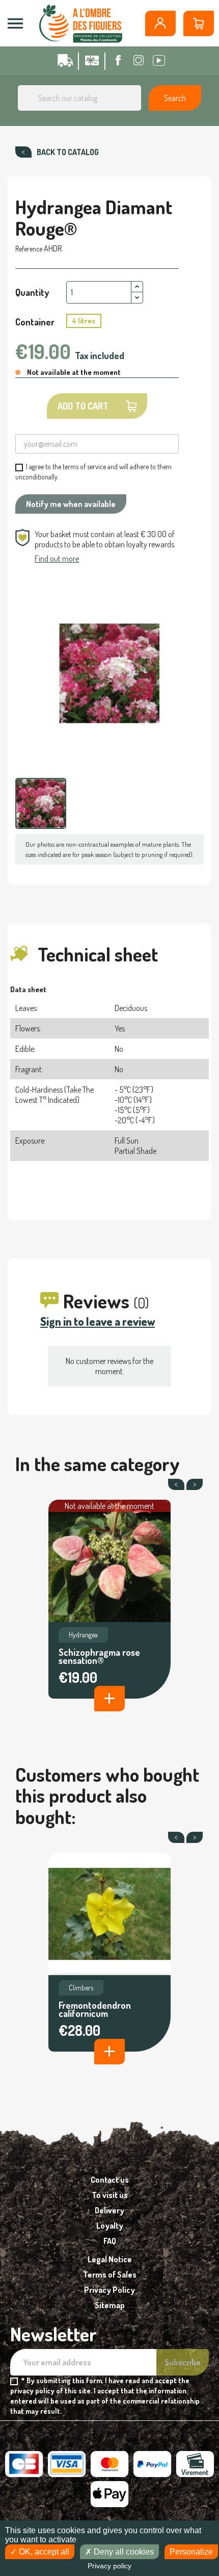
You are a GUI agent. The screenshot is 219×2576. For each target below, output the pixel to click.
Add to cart (83, 406)
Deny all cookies (123, 2552)
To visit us (110, 2195)
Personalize (191, 2552)
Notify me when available (71, 504)
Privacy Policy (109, 2290)
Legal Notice (110, 2259)
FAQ (110, 2241)
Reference (29, 249)
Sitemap (110, 2305)
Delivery (109, 2210)
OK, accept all (43, 2552)
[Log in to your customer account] (160, 23)
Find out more (57, 559)
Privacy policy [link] (109, 2566)
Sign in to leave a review (98, 1321)
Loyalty (110, 2226)
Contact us (110, 2180)
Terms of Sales (110, 2275)
